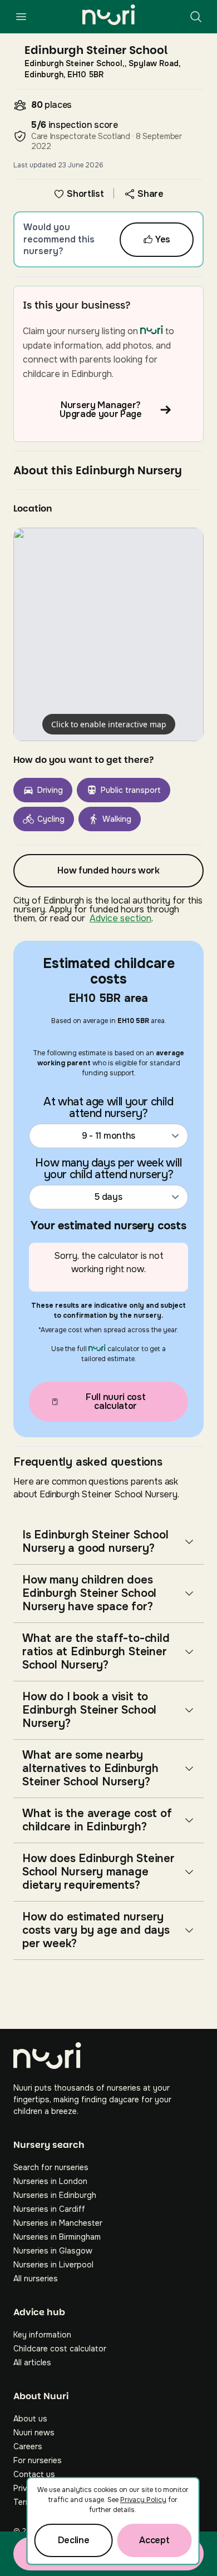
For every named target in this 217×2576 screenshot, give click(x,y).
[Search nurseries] (196, 17)
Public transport (131, 790)
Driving (50, 790)
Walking (117, 819)
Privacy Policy (143, 2500)
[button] (108, 634)
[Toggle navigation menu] (21, 17)
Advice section (120, 918)
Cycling (51, 819)
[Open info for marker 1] (108, 634)
